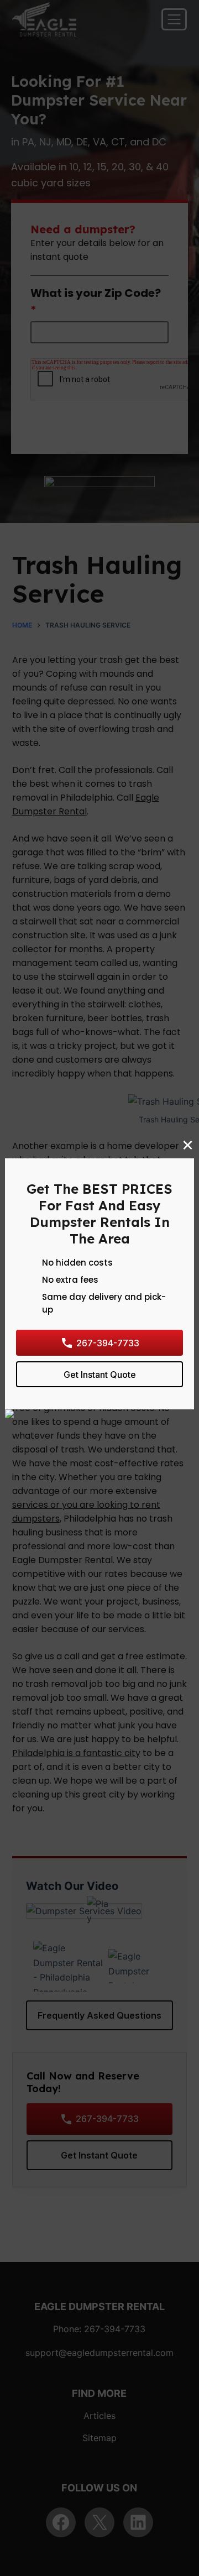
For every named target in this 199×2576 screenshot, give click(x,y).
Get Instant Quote (100, 1374)
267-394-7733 (108, 1342)
